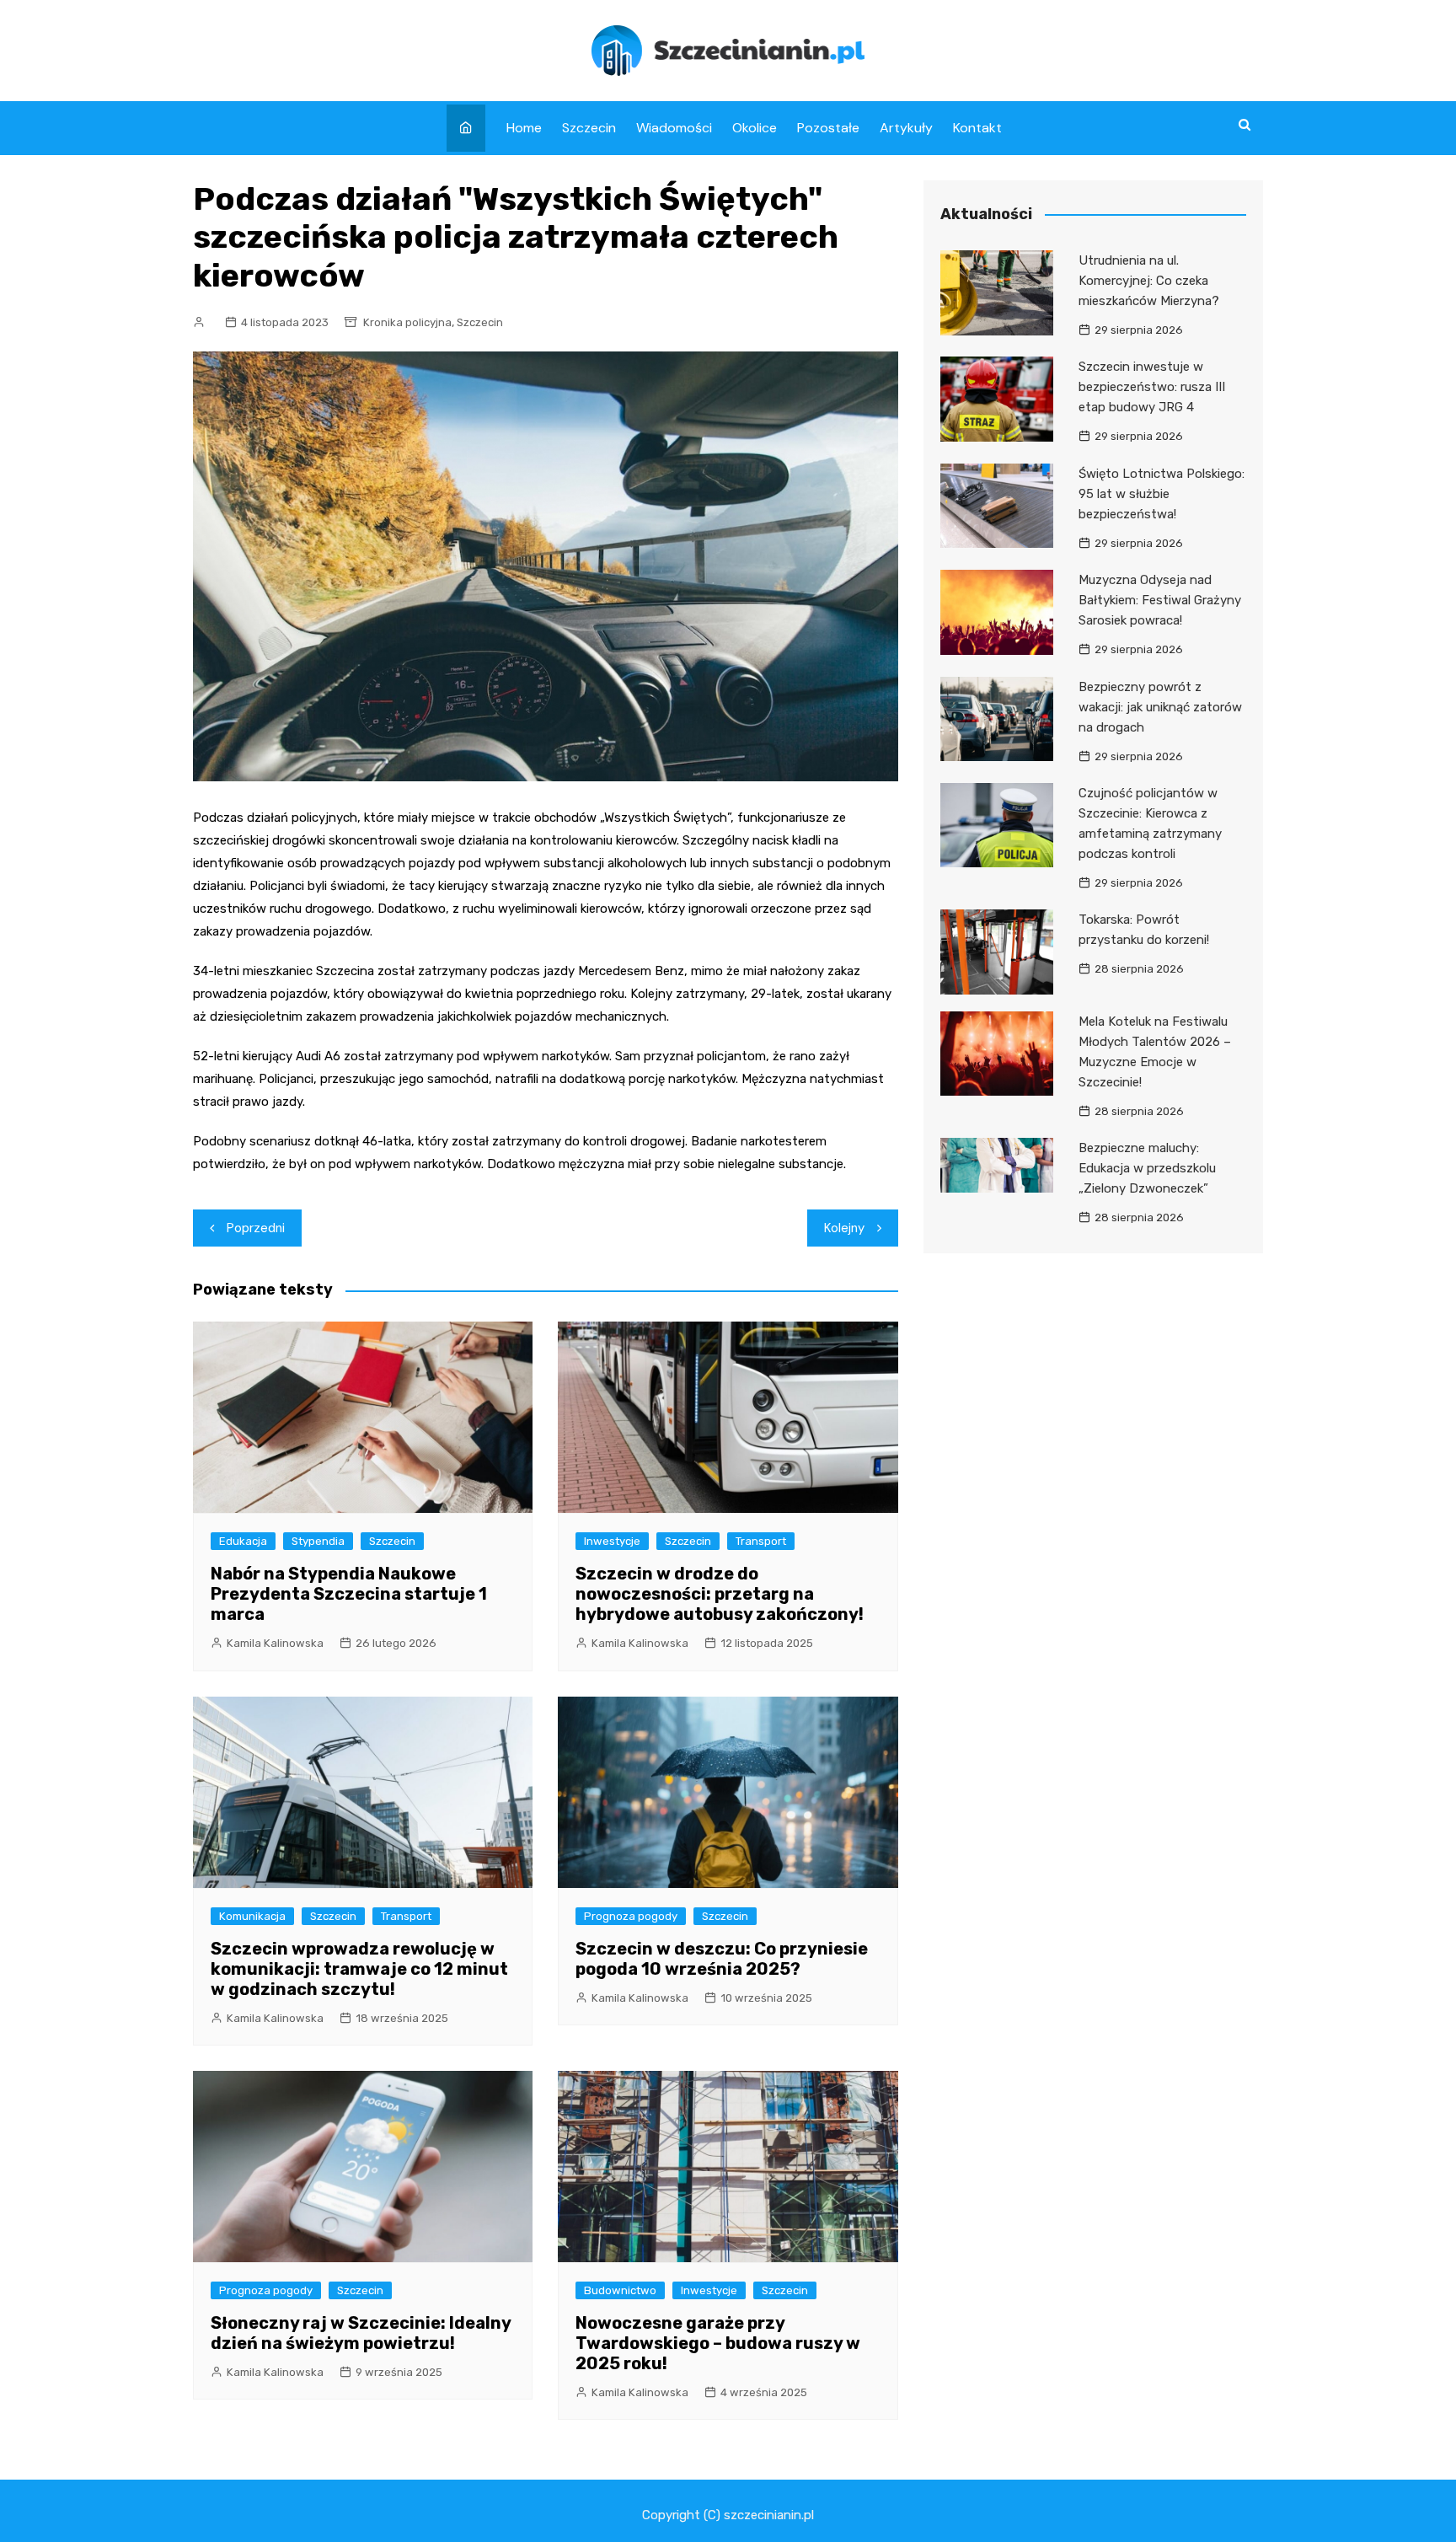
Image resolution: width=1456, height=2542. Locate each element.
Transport (761, 1541)
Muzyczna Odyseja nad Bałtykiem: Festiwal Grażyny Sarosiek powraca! (1160, 600)
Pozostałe (828, 128)
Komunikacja (252, 1916)
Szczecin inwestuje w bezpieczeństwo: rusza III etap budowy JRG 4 (1152, 387)
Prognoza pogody (631, 1916)
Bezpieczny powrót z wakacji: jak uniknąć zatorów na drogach (1160, 707)
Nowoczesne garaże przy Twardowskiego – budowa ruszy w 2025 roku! (718, 2343)
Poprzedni (256, 1228)
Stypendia (318, 1541)
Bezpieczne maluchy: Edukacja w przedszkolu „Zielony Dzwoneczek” (1147, 1168)
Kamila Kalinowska (275, 1643)
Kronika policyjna (407, 322)
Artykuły (906, 128)
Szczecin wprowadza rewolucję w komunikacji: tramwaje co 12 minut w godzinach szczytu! (359, 1969)
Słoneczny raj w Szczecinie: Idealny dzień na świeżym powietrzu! (361, 2333)
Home (524, 128)
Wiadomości (674, 128)
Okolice (755, 128)
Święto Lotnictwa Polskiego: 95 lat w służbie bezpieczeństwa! (1162, 494)
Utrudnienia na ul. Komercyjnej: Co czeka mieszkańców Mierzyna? (1149, 281)
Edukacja (243, 1541)
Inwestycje (612, 1541)
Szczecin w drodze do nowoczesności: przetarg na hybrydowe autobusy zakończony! (720, 1594)
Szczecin (589, 128)
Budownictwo (620, 2290)
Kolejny (844, 1228)
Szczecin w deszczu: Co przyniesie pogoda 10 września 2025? (722, 1959)
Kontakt (977, 128)
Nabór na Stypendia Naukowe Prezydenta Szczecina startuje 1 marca (349, 1594)
